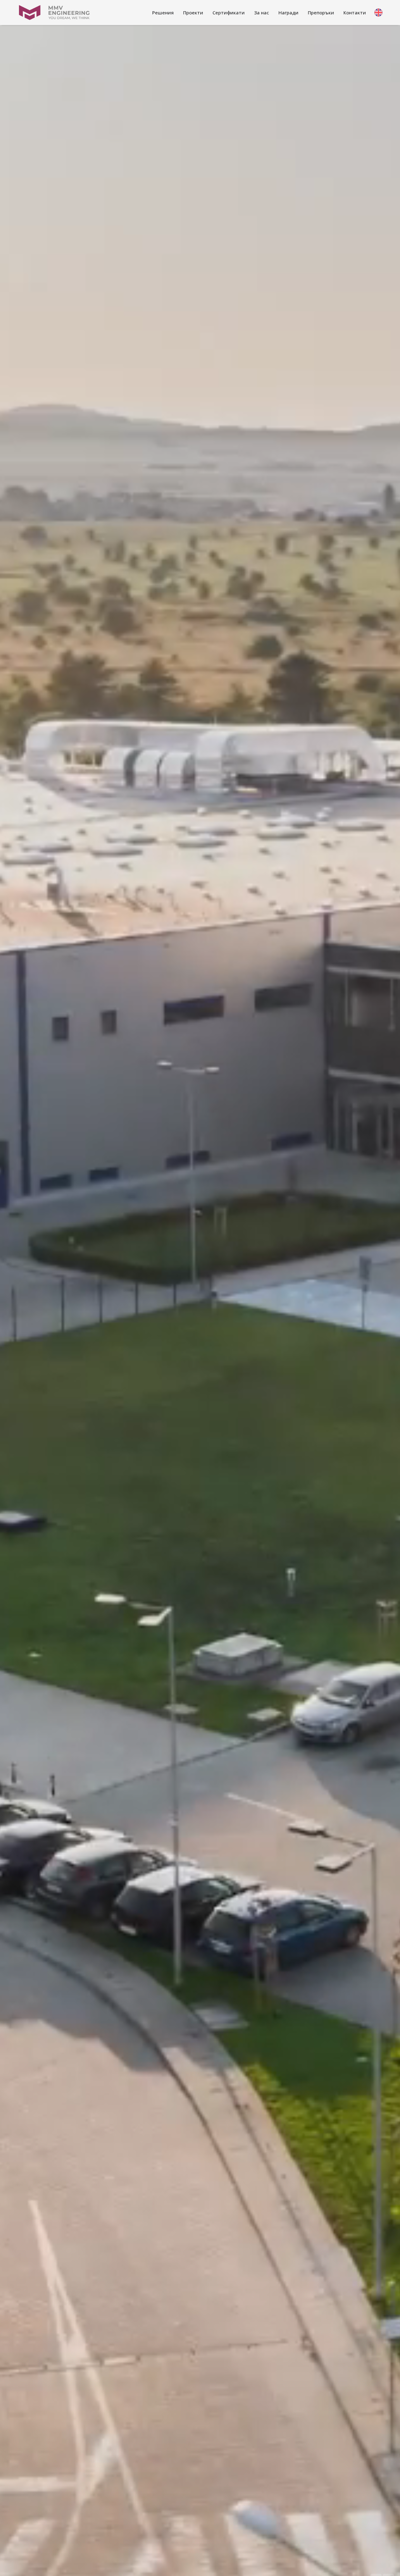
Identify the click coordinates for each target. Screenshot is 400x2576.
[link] (163, 13)
